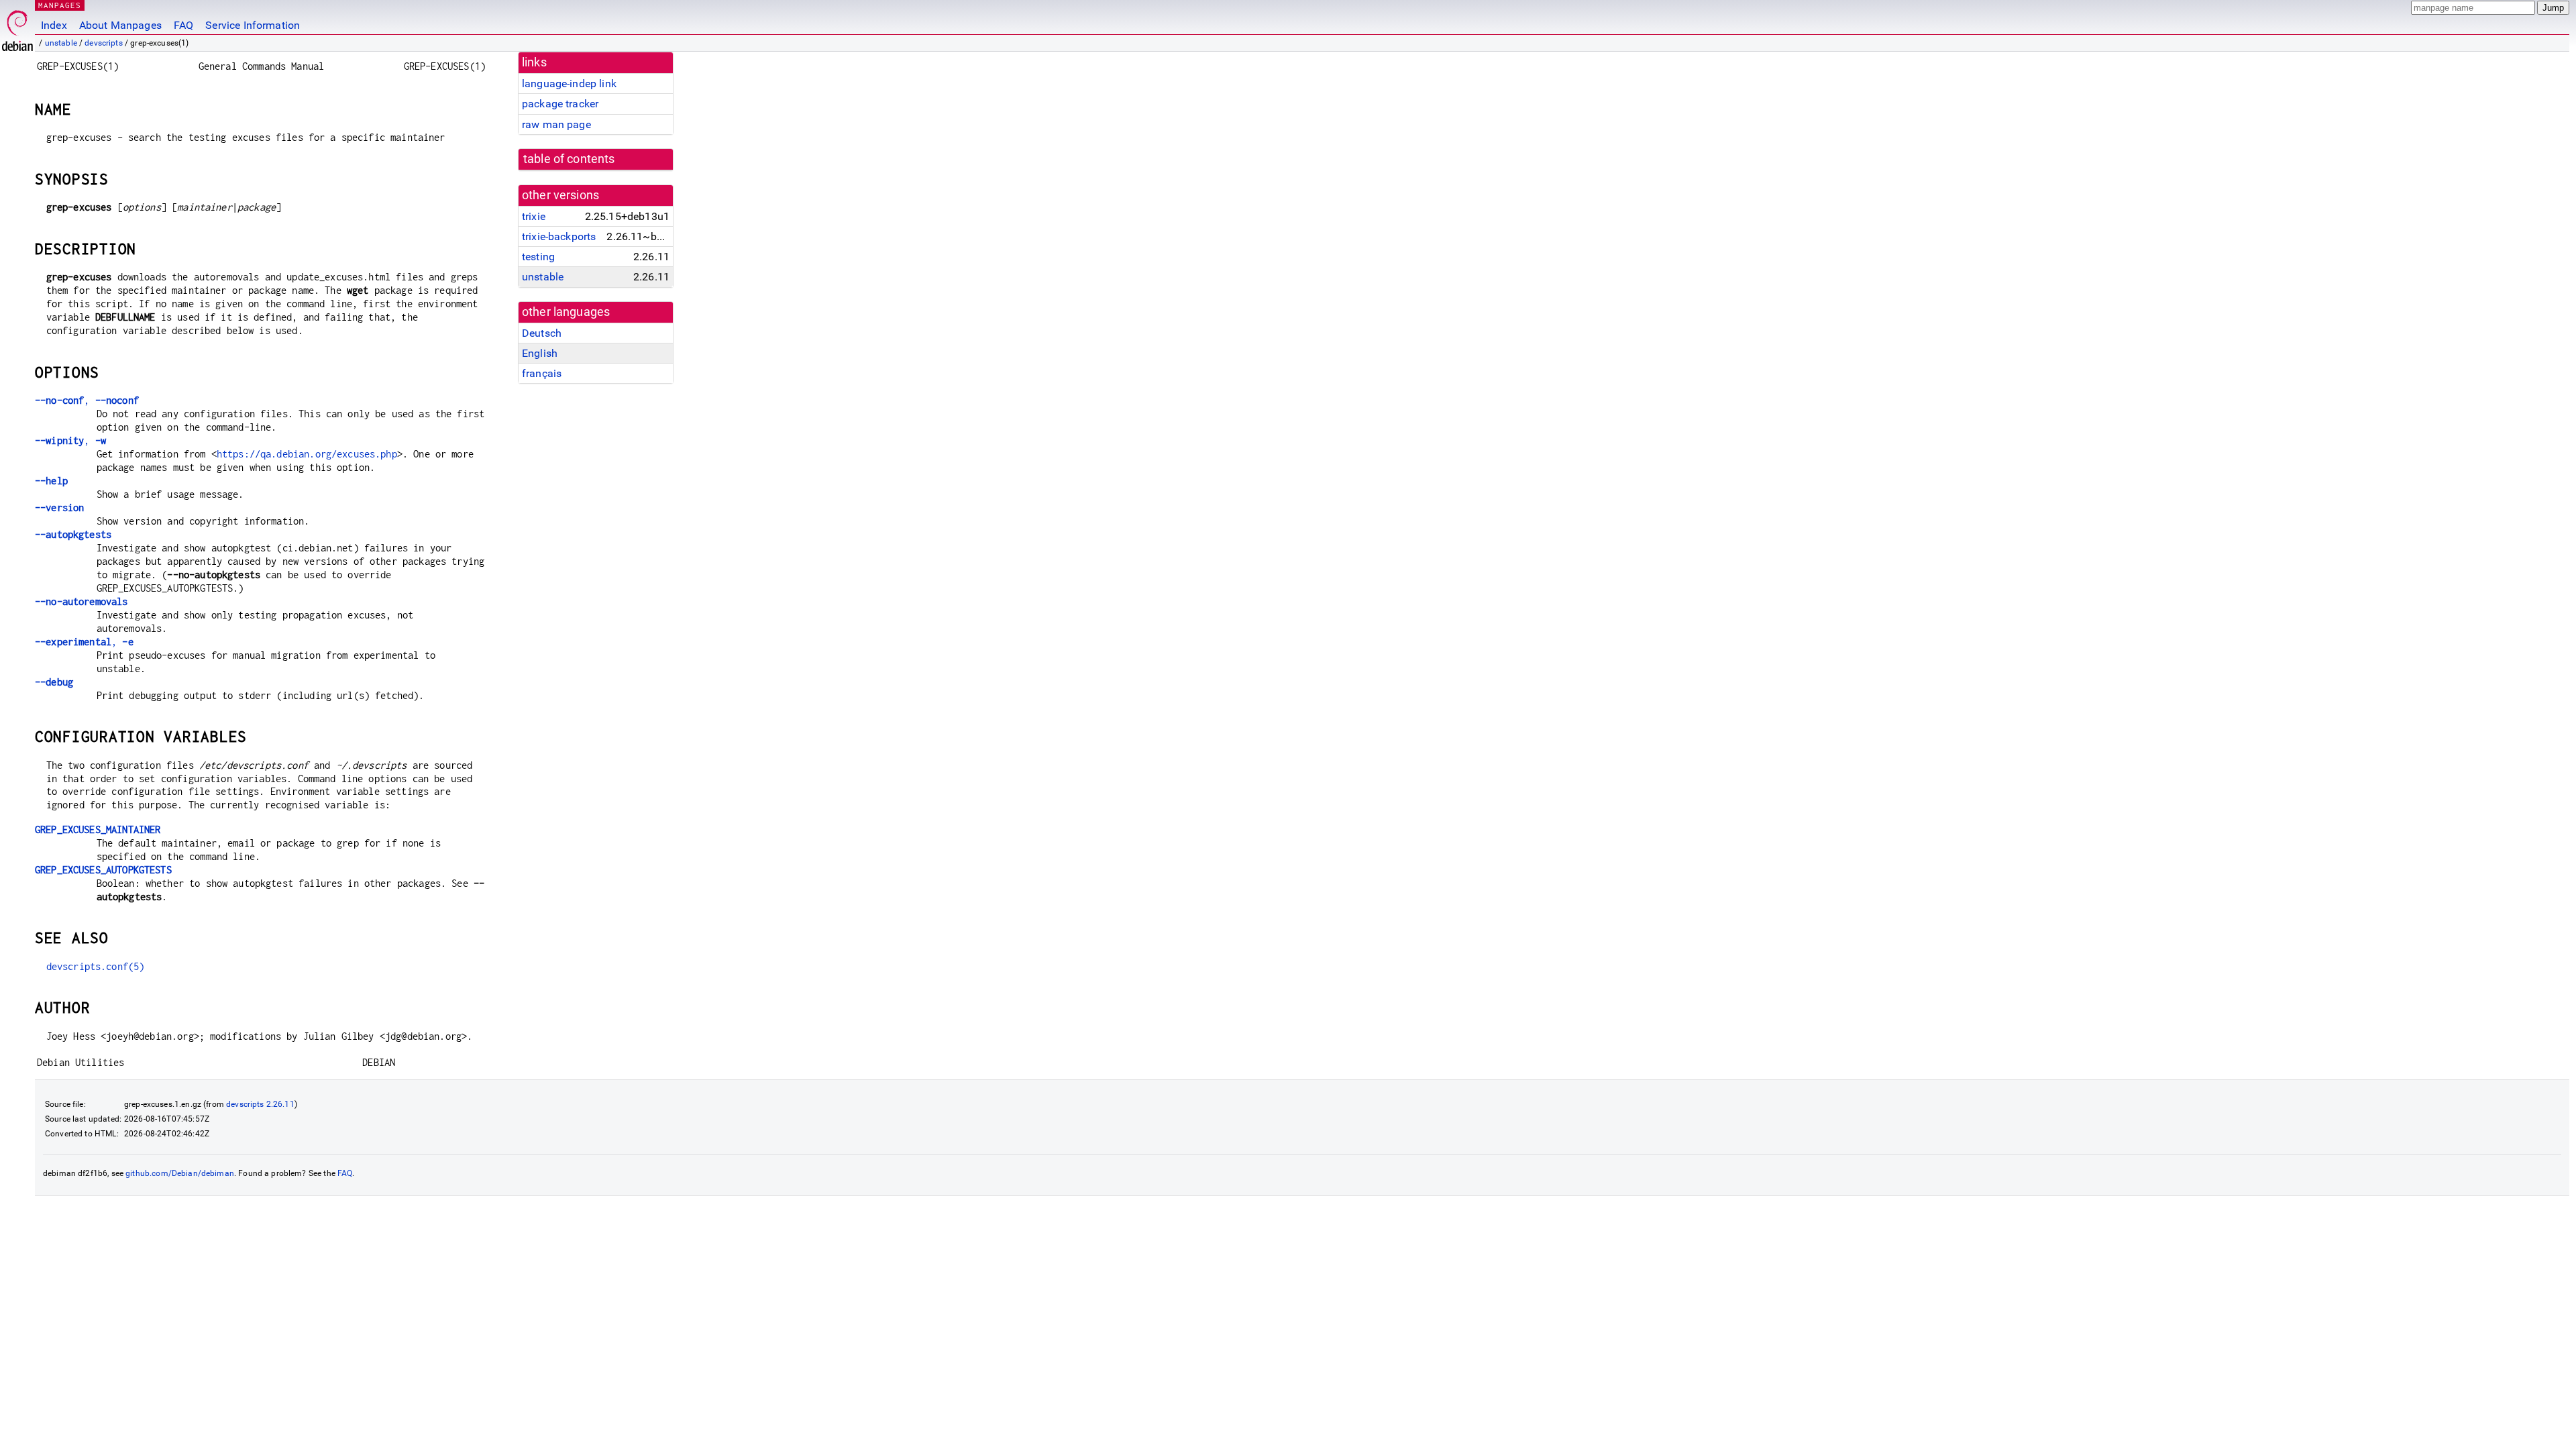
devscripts (104, 43)
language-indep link (569, 84)
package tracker (560, 104)
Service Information (253, 25)
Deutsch (542, 333)
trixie (534, 216)
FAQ (183, 25)
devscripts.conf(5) (96, 966)
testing (538, 257)
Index (54, 25)
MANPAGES (60, 5)
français (542, 373)
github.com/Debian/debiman (180, 1173)
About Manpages (120, 25)
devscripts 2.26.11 (260, 1104)
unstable (61, 43)
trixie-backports (559, 236)
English (540, 353)
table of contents (569, 159)
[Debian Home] (17, 27)
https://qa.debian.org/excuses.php (307, 454)
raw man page (556, 124)
